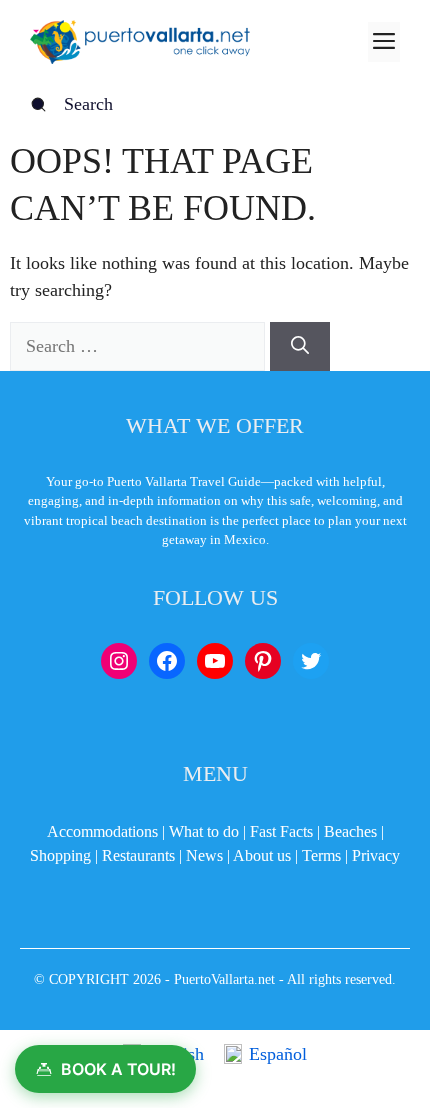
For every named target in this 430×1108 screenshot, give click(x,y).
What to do (204, 831)
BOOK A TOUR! (118, 1069)
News (204, 855)
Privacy (376, 855)
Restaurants (138, 855)
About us (262, 855)
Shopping (60, 855)
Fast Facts (281, 831)
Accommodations (102, 831)
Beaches (350, 831)
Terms (321, 855)
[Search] (300, 346)
